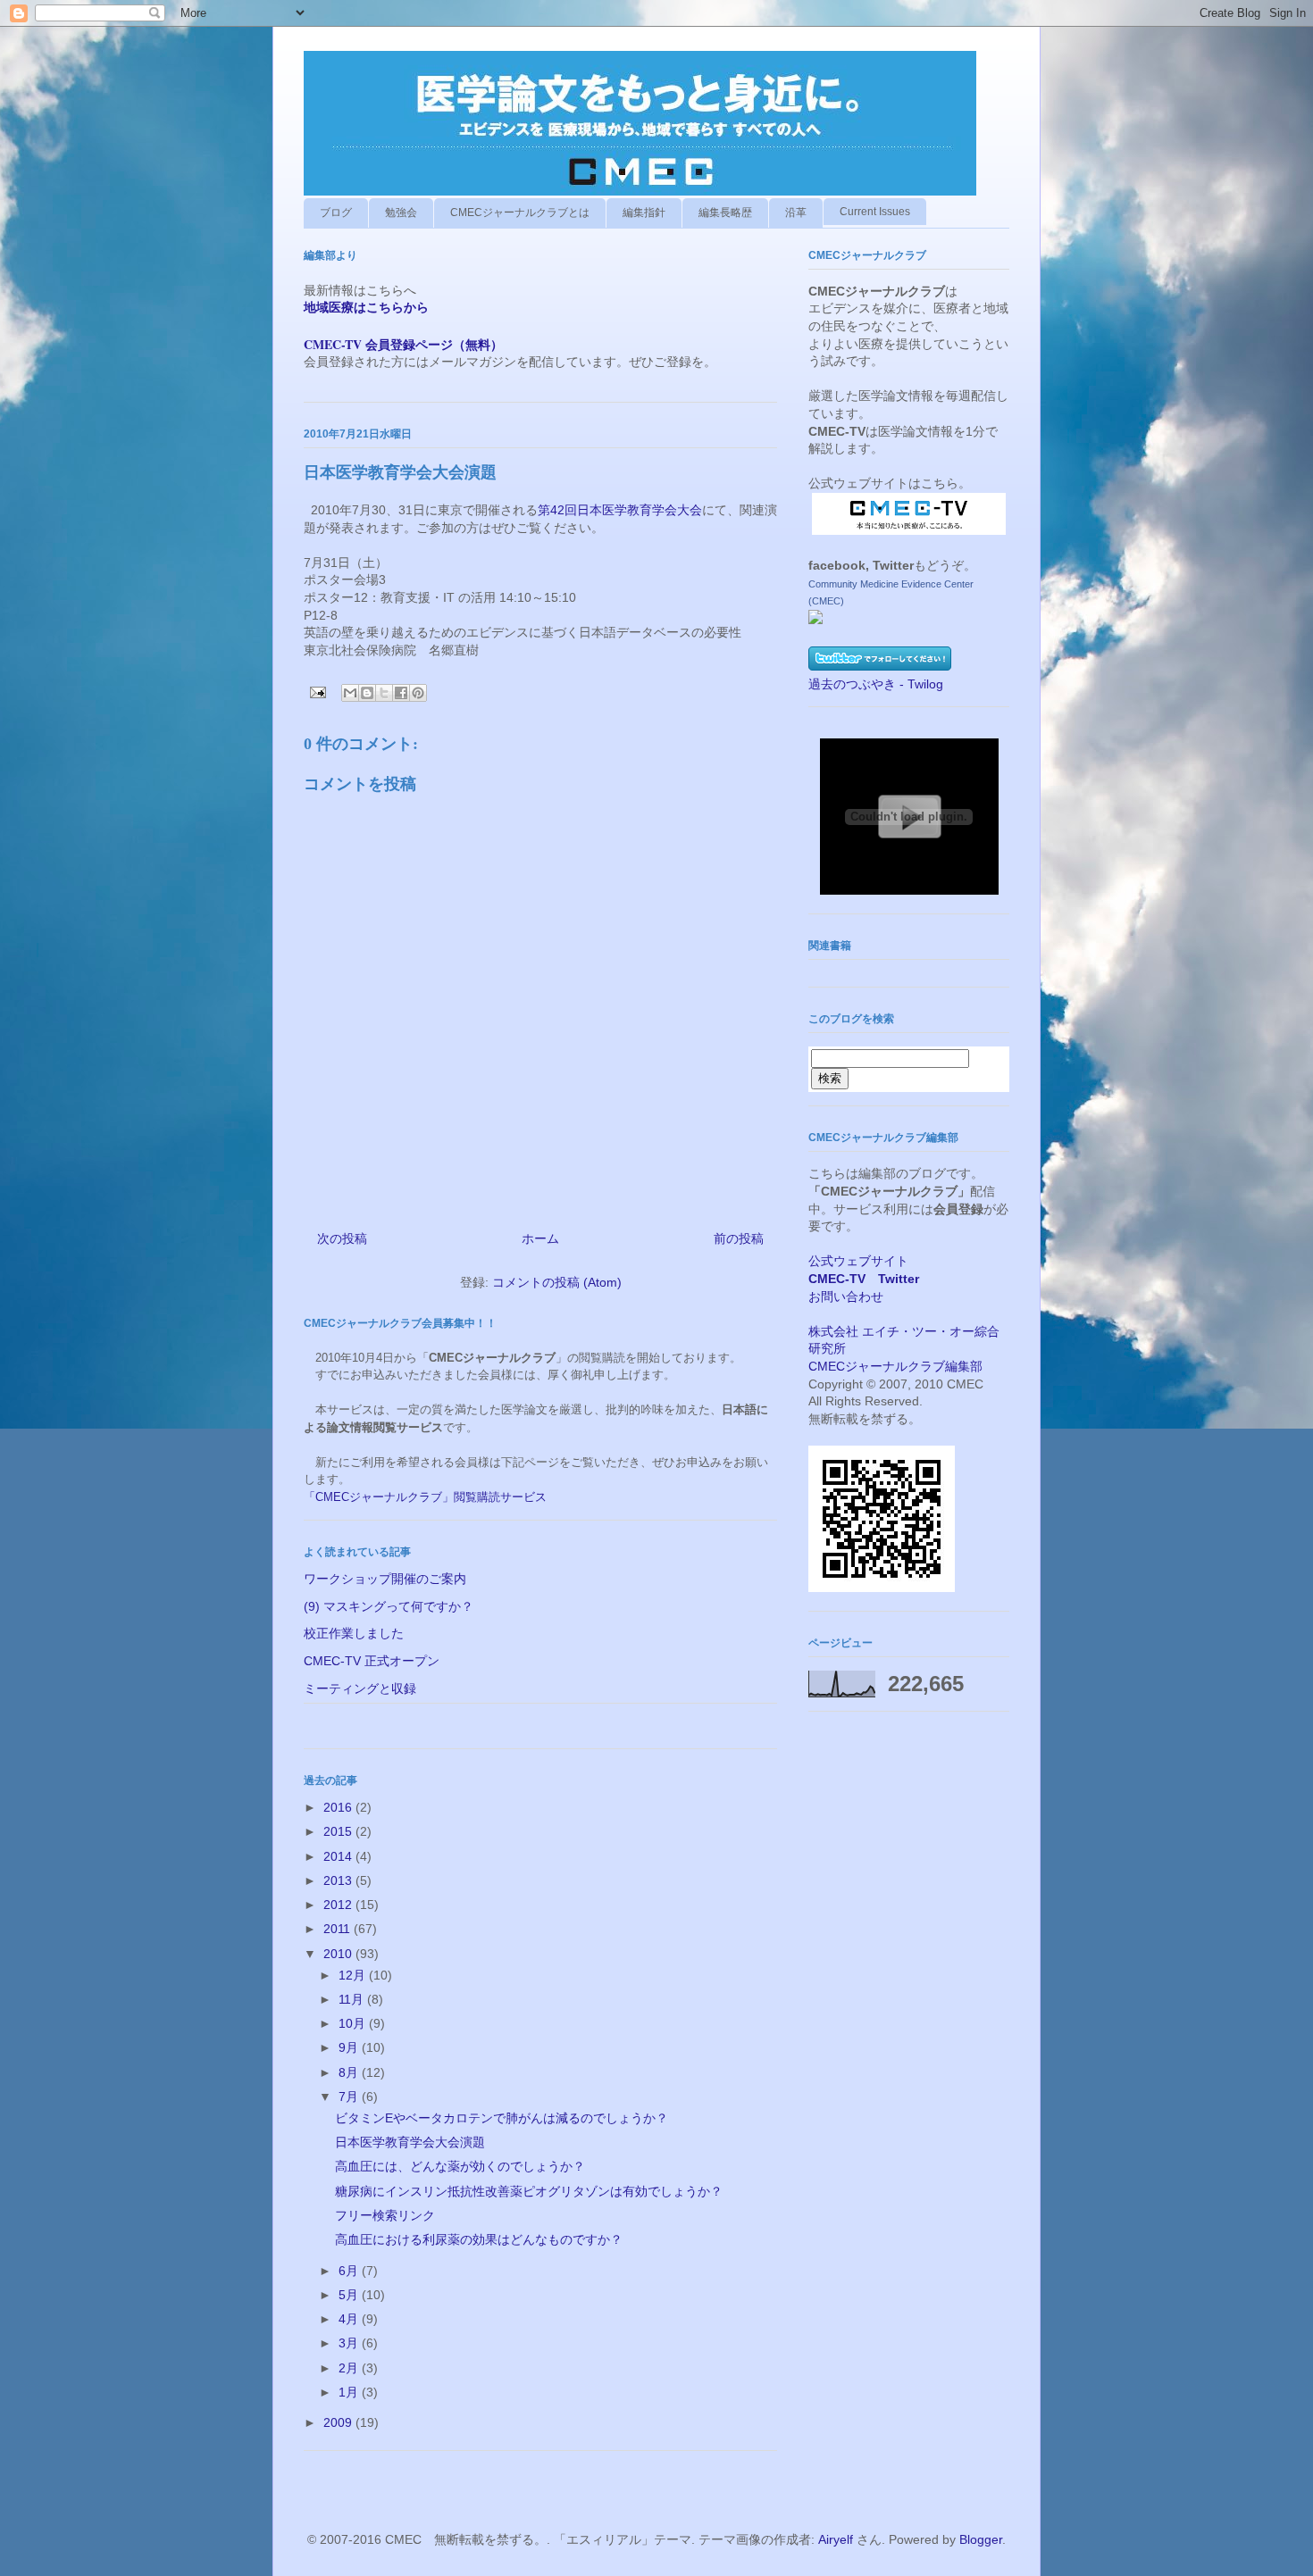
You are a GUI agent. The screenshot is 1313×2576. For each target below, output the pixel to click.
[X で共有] (384, 693)
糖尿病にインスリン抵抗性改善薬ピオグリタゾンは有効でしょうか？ (529, 2191)
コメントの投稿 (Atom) (557, 1282)
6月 (350, 2271)
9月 (350, 2047)
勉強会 (401, 213)
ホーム (540, 1238)
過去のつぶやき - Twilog (876, 684)
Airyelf (836, 2539)
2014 (339, 1856)
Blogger (981, 2539)
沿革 (796, 213)
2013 (339, 1880)
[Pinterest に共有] (418, 693)
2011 (339, 1929)
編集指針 (644, 213)
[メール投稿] (317, 692)
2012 (339, 1905)
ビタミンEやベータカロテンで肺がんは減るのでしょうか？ (502, 2118)
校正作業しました (354, 1633)
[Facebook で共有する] (401, 693)
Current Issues (875, 212)
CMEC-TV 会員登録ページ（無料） (403, 344)
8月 (350, 2072)
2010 (339, 1954)
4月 (350, 2319)
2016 (339, 1807)
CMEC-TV (837, 1279)
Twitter (899, 1279)
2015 (339, 1831)
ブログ (336, 213)
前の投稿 (739, 1238)
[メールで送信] (350, 693)
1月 (350, 2392)
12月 (354, 1975)
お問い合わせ (846, 1296)
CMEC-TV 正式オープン (372, 1661)
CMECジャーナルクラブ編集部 (895, 1366)
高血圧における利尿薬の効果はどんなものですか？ (479, 2239)
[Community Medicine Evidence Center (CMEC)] (815, 620)
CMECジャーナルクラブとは (520, 213)
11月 (353, 1999)
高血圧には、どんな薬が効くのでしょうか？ (460, 2166)
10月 (354, 2023)
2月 (350, 2368)
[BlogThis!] (367, 693)
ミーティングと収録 (360, 1688)
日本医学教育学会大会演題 (410, 2142)
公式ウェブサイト (858, 1261)
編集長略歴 (725, 213)
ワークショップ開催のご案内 (385, 1579)
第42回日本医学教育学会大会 (620, 510)
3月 (350, 2343)
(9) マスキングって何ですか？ (389, 1606)
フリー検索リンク (385, 2215)
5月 (350, 2295)
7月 (350, 2097)
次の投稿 (342, 1238)
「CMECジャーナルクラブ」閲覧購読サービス (425, 1497)
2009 (339, 2422)
